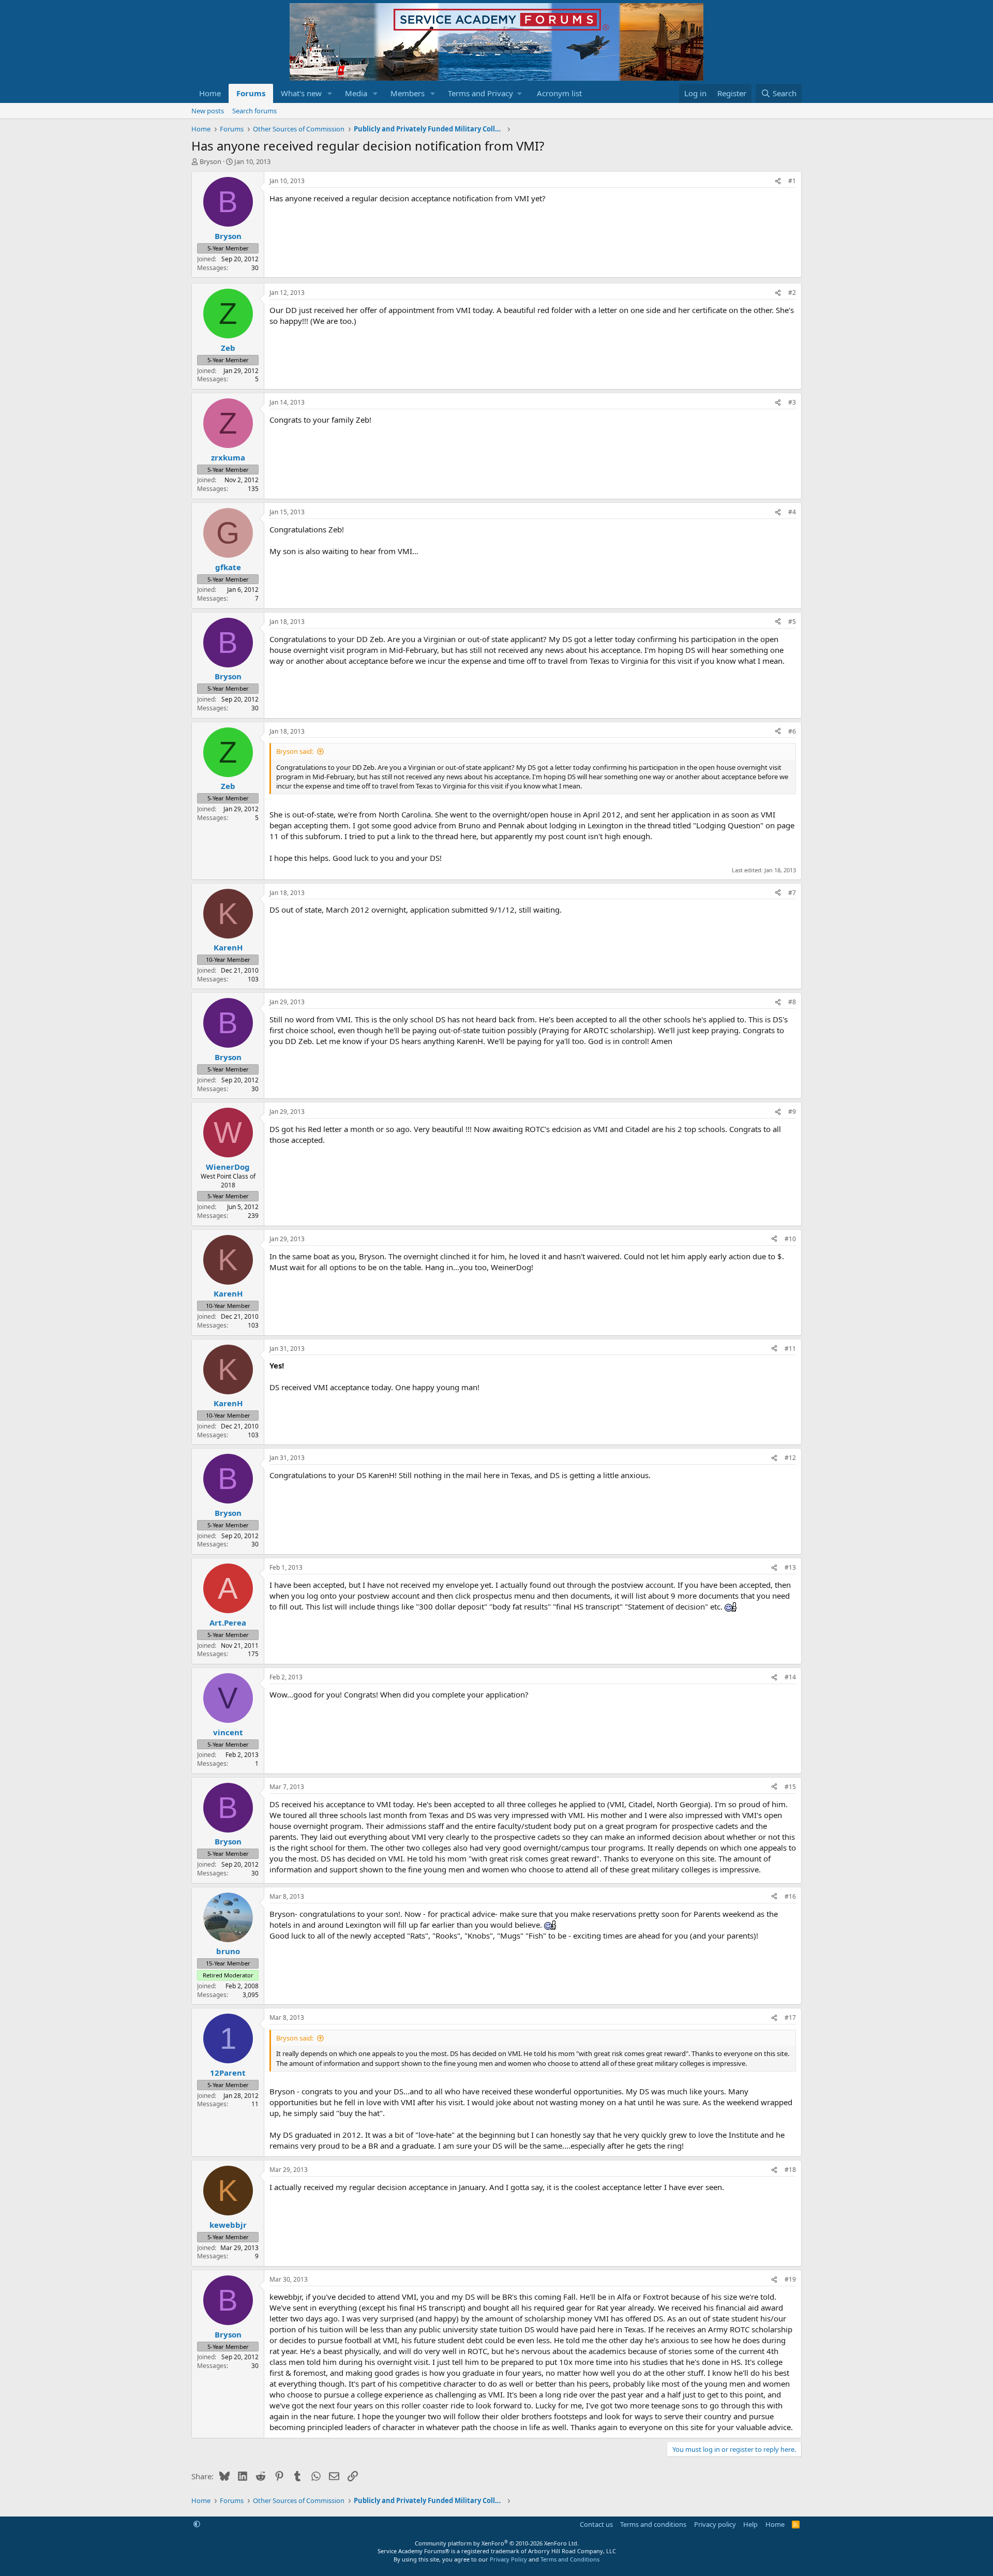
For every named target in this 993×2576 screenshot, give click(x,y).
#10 (790, 1239)
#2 (792, 293)
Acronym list (559, 93)
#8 (792, 1002)
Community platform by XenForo (497, 2543)
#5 (792, 622)
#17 (790, 2017)
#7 (792, 893)
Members (408, 93)
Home (210, 93)
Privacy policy (715, 2524)
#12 (790, 1458)
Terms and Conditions (570, 2559)
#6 (792, 731)
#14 (790, 1677)
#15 (790, 1787)
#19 (790, 2279)
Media (356, 93)
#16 (790, 1896)
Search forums (254, 111)
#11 (790, 1349)
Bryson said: (295, 751)
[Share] (778, 181)
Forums (251, 93)
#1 (792, 181)
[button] (330, 93)
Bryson (210, 161)
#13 (790, 1567)
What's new (301, 93)
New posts (208, 111)
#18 (790, 2170)
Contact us (596, 2524)
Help (750, 2524)
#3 (792, 402)
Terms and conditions (653, 2524)
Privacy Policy (508, 2559)
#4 (792, 512)
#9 (792, 1112)
